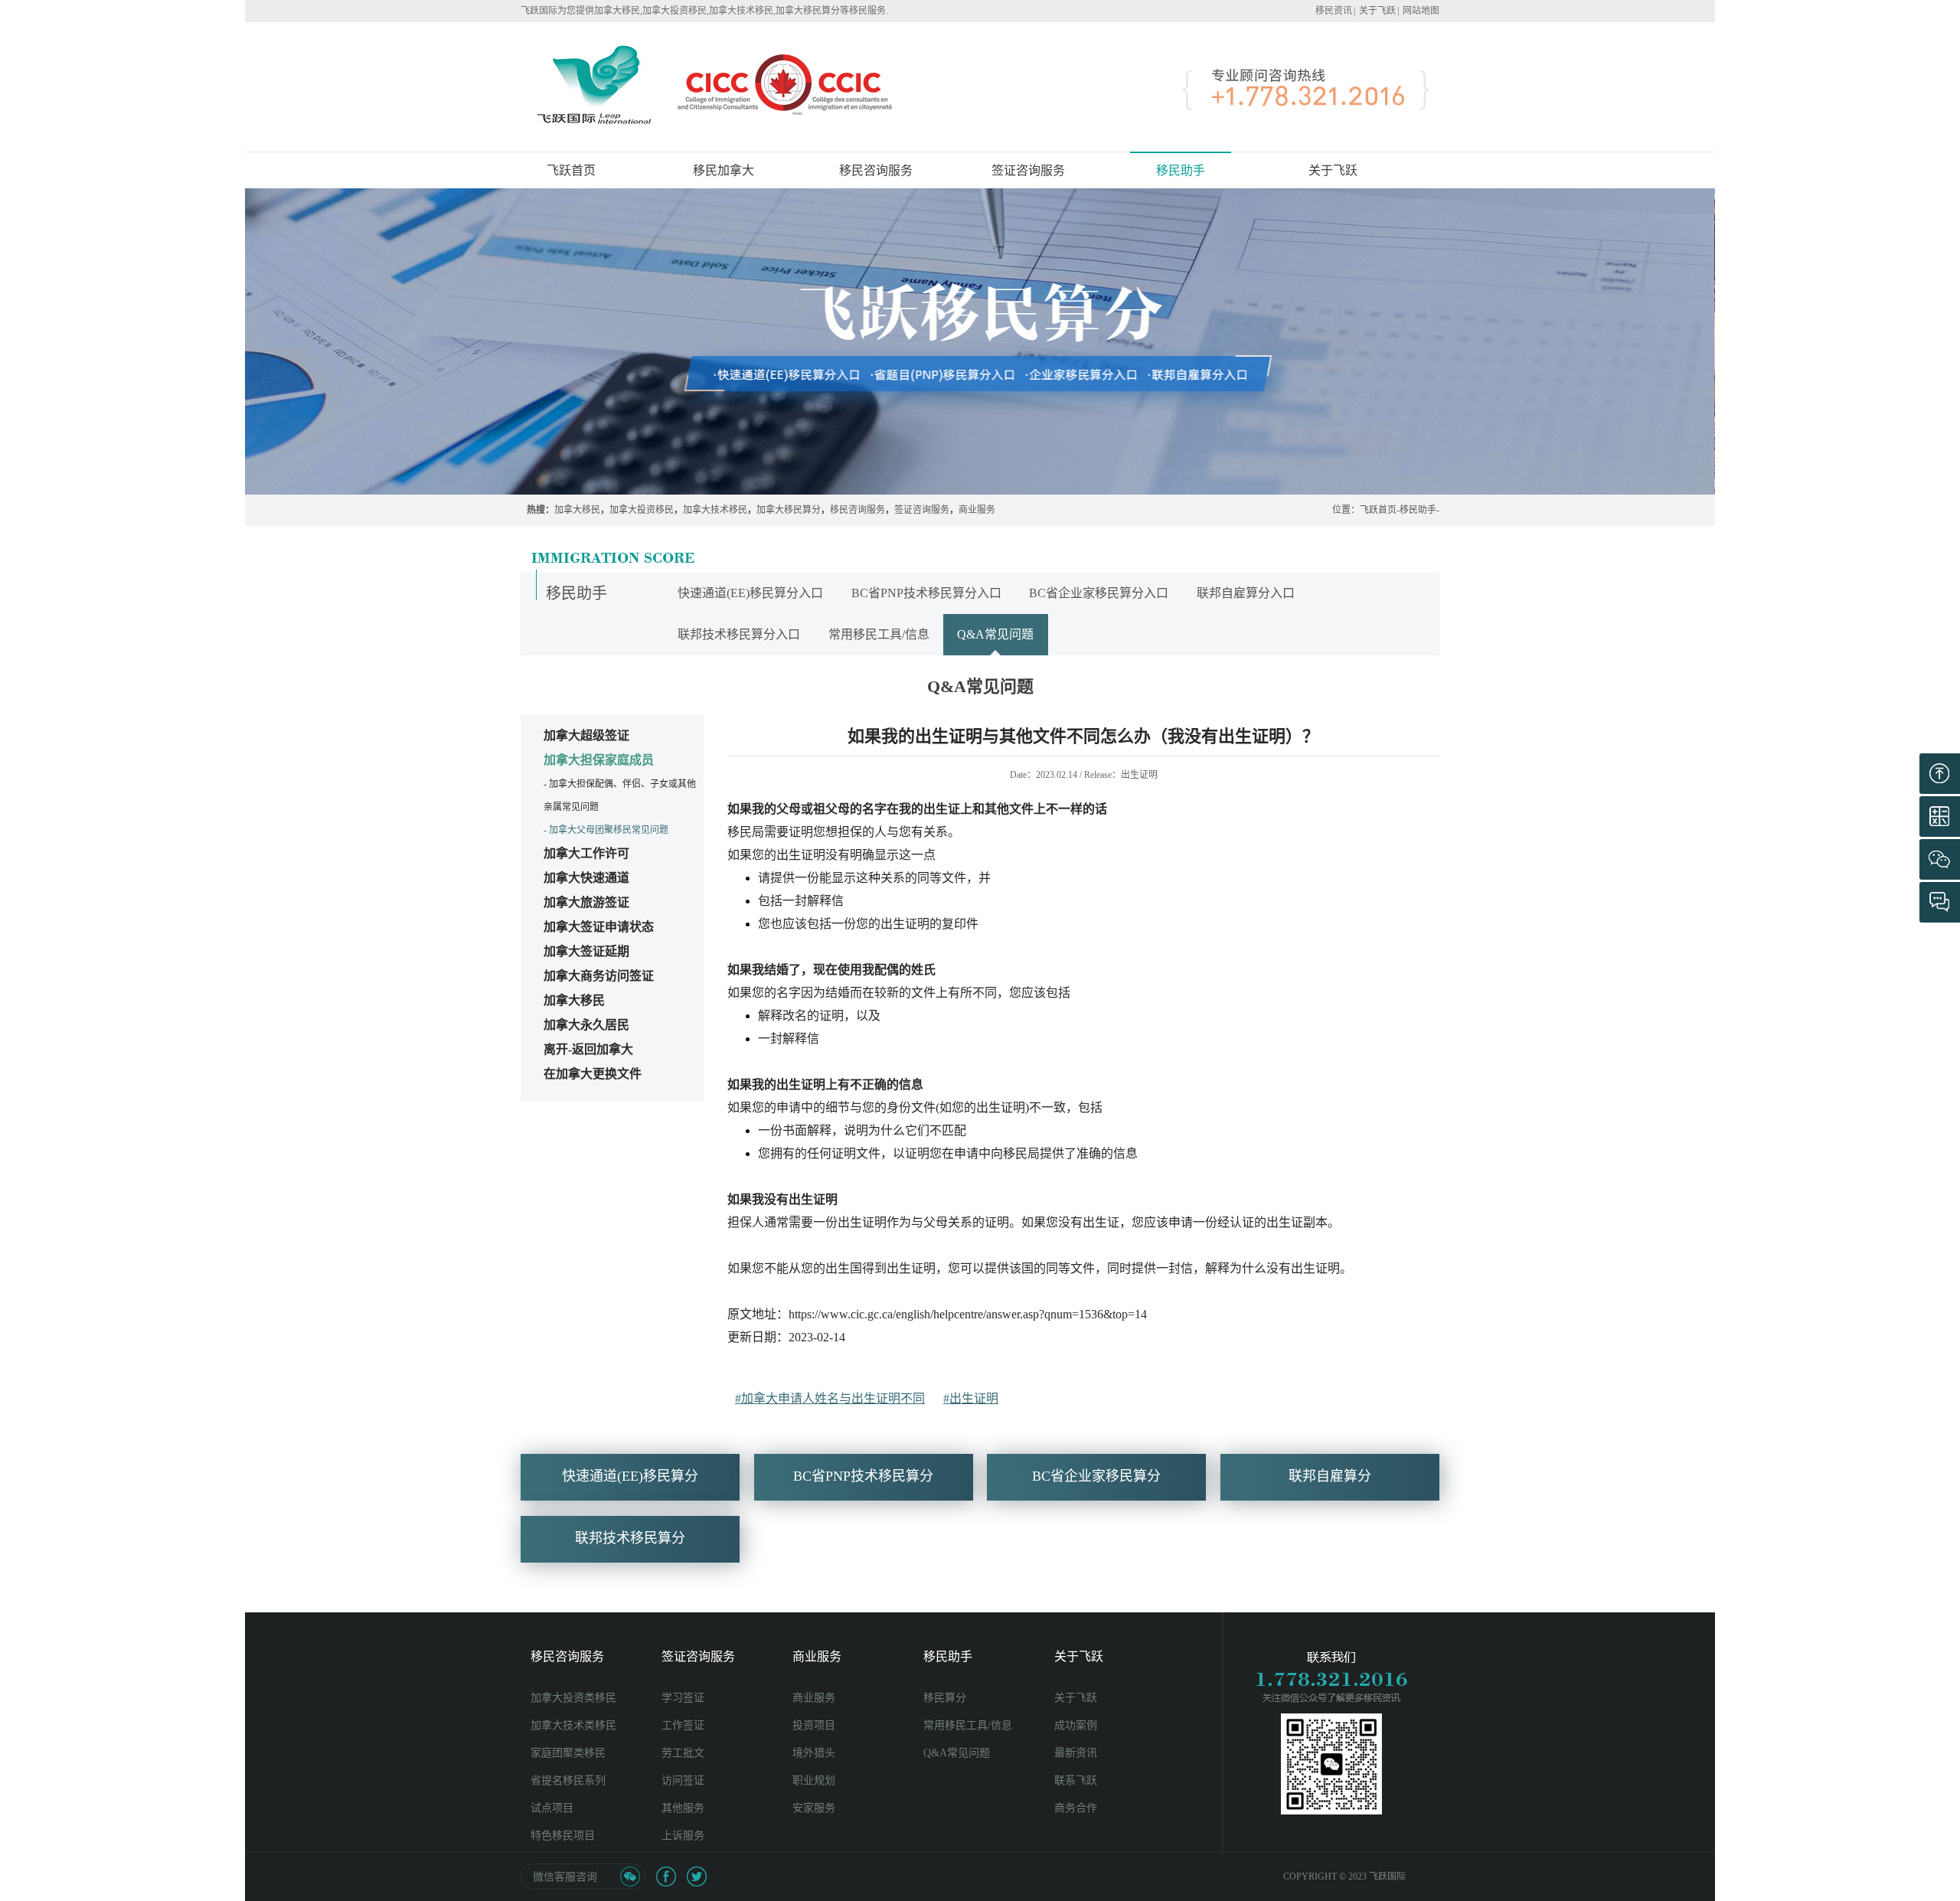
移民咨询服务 (857, 510)
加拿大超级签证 (586, 735)
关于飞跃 (1377, 11)
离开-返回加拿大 (588, 1049)
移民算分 (945, 1698)
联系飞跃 (1076, 1780)
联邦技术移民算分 (630, 1538)
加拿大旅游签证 (586, 902)
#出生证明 (971, 1398)
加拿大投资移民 (642, 510)
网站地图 (1421, 11)
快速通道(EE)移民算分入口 (750, 593)
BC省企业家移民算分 (1096, 1476)
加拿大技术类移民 (573, 1725)
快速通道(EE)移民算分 (630, 1476)
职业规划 (814, 1780)
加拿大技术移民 (715, 510)
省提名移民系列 (568, 1780)
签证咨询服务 (922, 510)
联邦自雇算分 (1330, 1476)
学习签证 (683, 1698)
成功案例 (1076, 1725)
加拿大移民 (577, 510)
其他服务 (683, 1808)
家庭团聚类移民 (568, 1753)
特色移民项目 (563, 1836)
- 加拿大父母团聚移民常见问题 (606, 830)
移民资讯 (1334, 11)
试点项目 (552, 1808)
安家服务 (814, 1808)
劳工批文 (683, 1753)
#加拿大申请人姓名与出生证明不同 (830, 1398)
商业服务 (977, 510)
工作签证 (683, 1725)
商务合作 (1076, 1808)
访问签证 (683, 1780)
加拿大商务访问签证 (599, 976)
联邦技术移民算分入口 (739, 634)
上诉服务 (683, 1836)
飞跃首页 (571, 170)
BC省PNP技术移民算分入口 (926, 593)
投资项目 (814, 1725)
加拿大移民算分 (789, 510)
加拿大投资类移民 (573, 1698)
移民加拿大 (724, 170)
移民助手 (1418, 510)
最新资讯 (1076, 1753)
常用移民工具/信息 (879, 634)
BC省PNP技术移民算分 (863, 1476)
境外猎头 (814, 1753)
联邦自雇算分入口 (1246, 593)
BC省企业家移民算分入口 (1099, 593)
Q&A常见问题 (995, 634)
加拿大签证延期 (586, 951)
